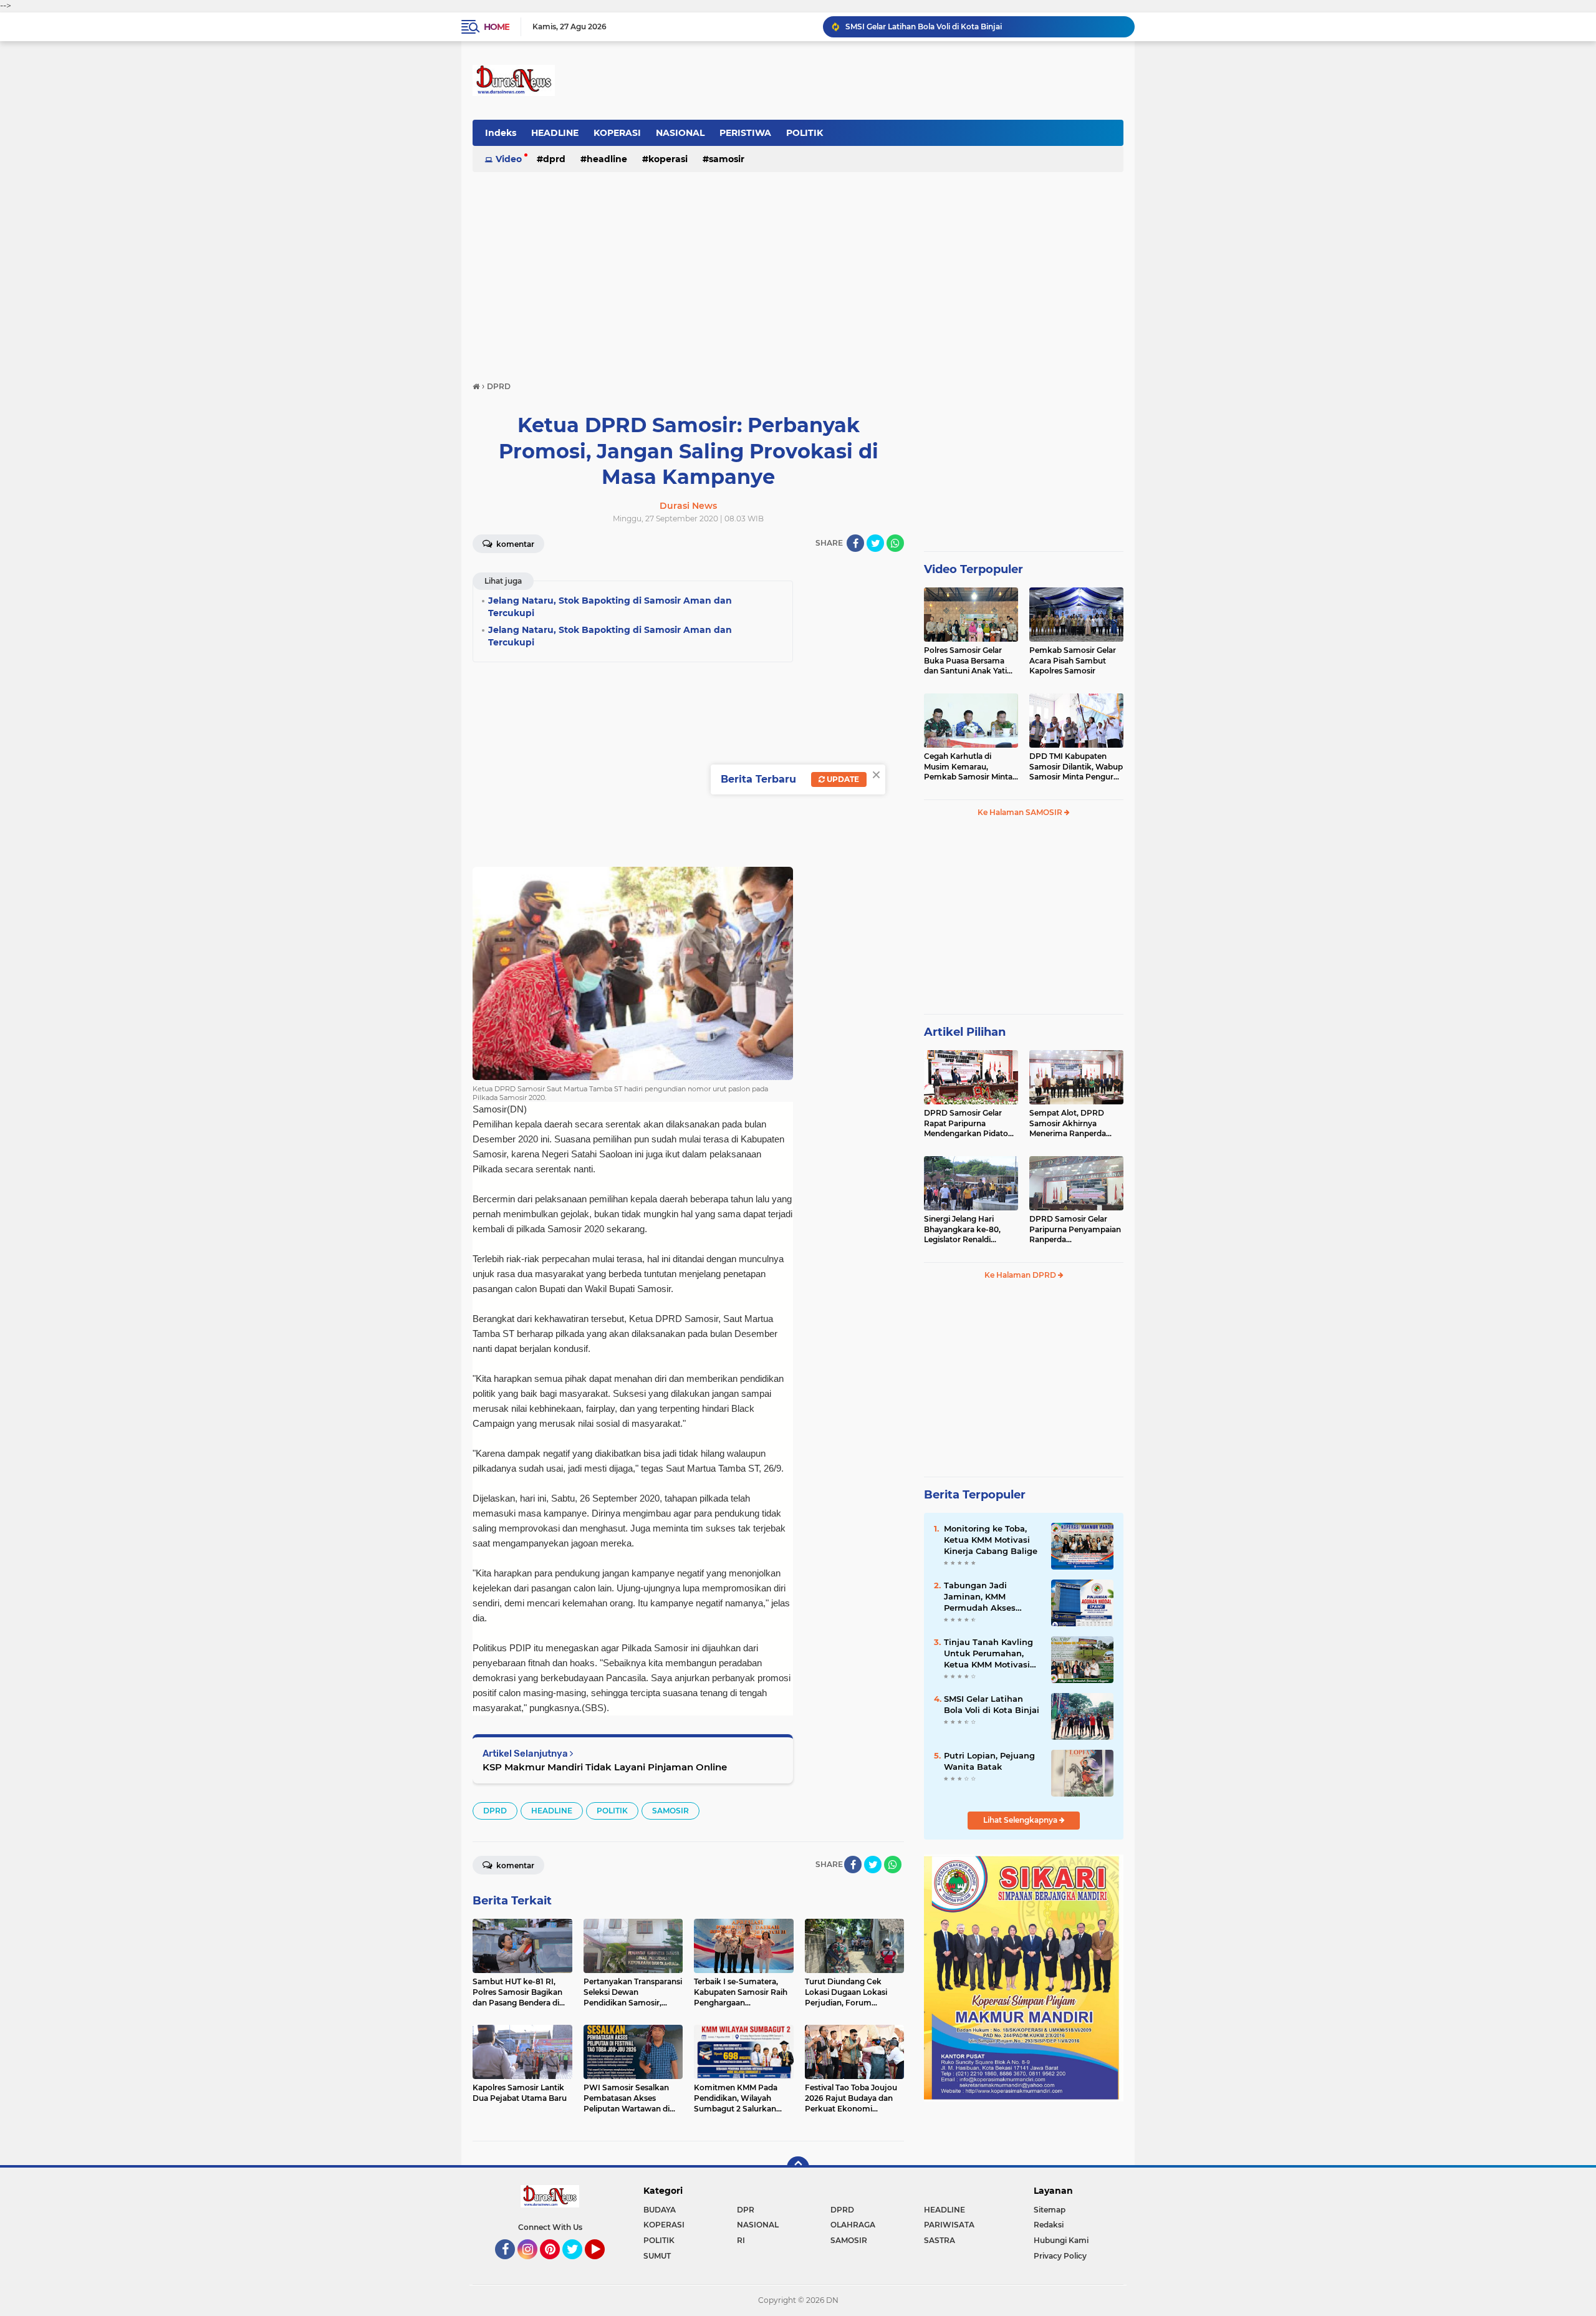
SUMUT (657, 2256)
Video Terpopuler (973, 569)
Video (509, 159)
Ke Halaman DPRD (1021, 1275)
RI (741, 2240)
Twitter (578, 2265)
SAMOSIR (727, 159)
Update (842, 779)
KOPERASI (617, 133)
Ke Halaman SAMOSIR (1021, 812)
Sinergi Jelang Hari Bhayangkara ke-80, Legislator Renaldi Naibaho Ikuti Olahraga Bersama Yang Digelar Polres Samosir (968, 1230)
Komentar (514, 544)
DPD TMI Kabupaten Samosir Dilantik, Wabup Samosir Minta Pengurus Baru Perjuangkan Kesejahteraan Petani (1076, 767)
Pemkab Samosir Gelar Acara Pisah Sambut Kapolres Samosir (1073, 661)
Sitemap (1050, 2210)
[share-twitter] (875, 543)
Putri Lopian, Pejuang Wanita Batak (989, 1761)
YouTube (603, 2265)
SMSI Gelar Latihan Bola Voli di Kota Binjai (992, 1704)
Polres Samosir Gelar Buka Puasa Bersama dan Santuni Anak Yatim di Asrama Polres (969, 661)
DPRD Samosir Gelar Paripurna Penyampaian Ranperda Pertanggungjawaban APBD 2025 (1075, 1230)
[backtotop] (798, 2168)
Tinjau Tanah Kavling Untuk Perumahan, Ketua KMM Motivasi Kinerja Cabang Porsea (991, 1654)
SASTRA (940, 2240)
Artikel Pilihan (965, 1032)
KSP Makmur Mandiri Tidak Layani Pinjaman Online (605, 1767)
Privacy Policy (1060, 2256)
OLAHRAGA (853, 2225)
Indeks (501, 133)
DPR (746, 2210)
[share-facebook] (855, 543)
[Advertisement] (798, 271)
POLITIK (805, 133)
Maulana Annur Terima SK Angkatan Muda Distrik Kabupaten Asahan (975, 27)
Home (497, 27)
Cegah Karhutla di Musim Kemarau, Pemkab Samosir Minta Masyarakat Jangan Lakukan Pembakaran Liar (968, 767)
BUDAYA (660, 2210)
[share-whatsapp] (895, 543)
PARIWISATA (949, 2225)
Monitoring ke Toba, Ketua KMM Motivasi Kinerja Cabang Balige (991, 1540)
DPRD (554, 159)
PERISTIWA (745, 133)
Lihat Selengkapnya (1021, 1820)
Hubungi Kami (1061, 2240)
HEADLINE (555, 133)
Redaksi (1049, 2225)
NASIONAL (680, 133)
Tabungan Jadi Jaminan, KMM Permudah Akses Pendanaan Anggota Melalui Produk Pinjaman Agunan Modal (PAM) (988, 1597)
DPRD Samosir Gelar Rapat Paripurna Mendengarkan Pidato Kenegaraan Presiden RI (969, 1124)
